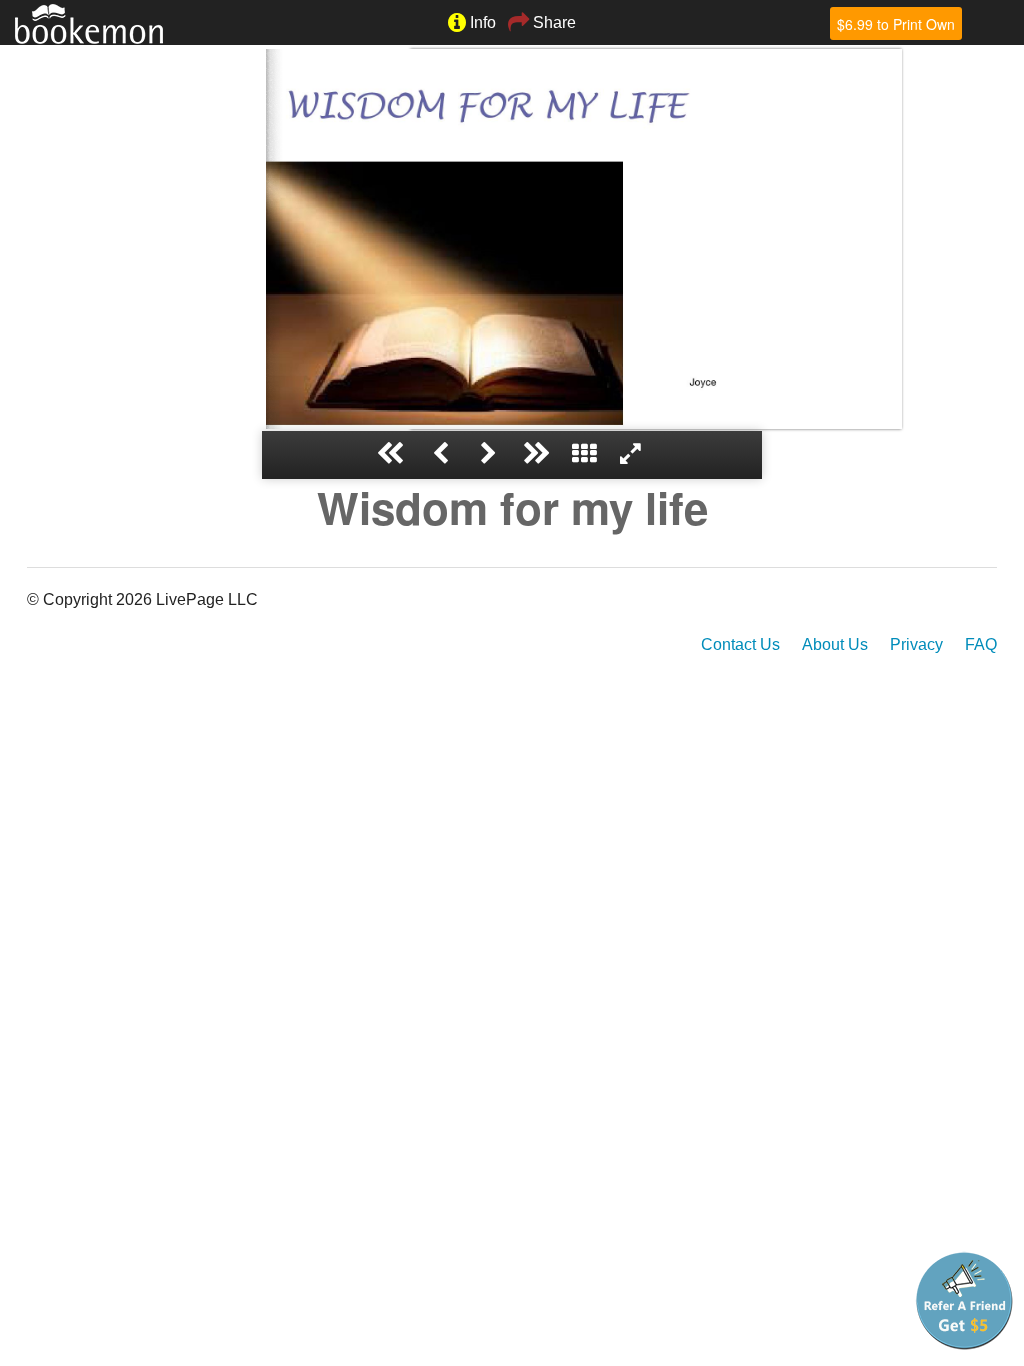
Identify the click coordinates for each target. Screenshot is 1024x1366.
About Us (835, 644)
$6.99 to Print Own (896, 24)
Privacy (916, 644)
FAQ (981, 644)
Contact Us (740, 644)
